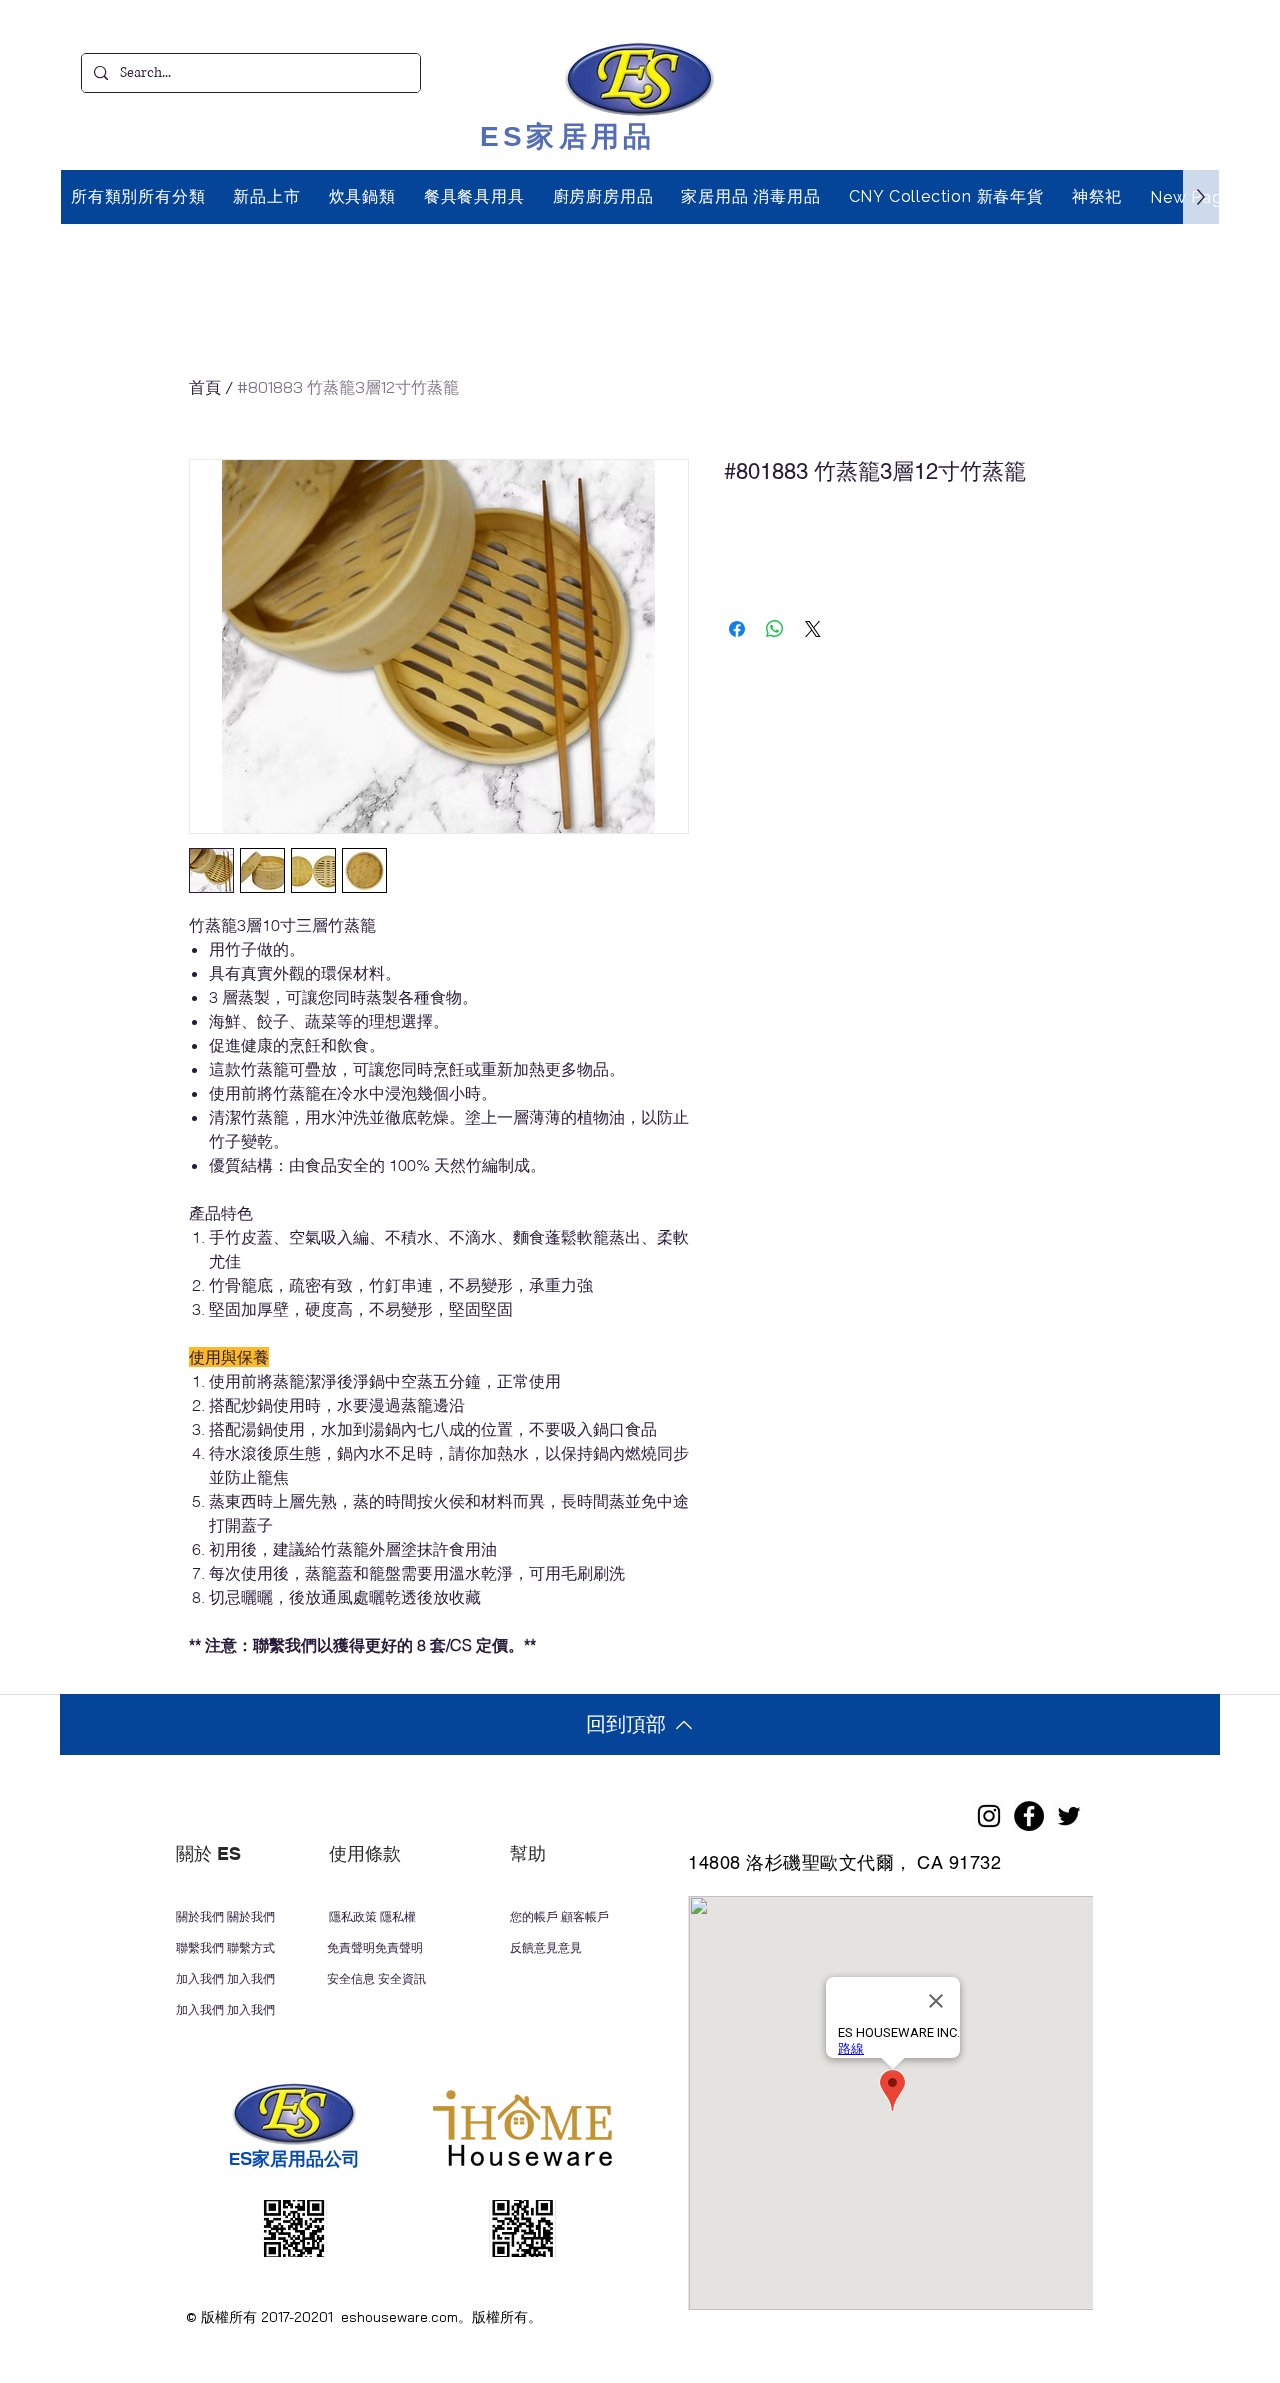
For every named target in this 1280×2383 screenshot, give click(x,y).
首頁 (205, 387)
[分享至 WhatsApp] (775, 629)
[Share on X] (813, 629)
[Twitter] (1069, 1816)
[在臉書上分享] (737, 629)
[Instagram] (989, 1816)
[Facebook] (1029, 1816)
